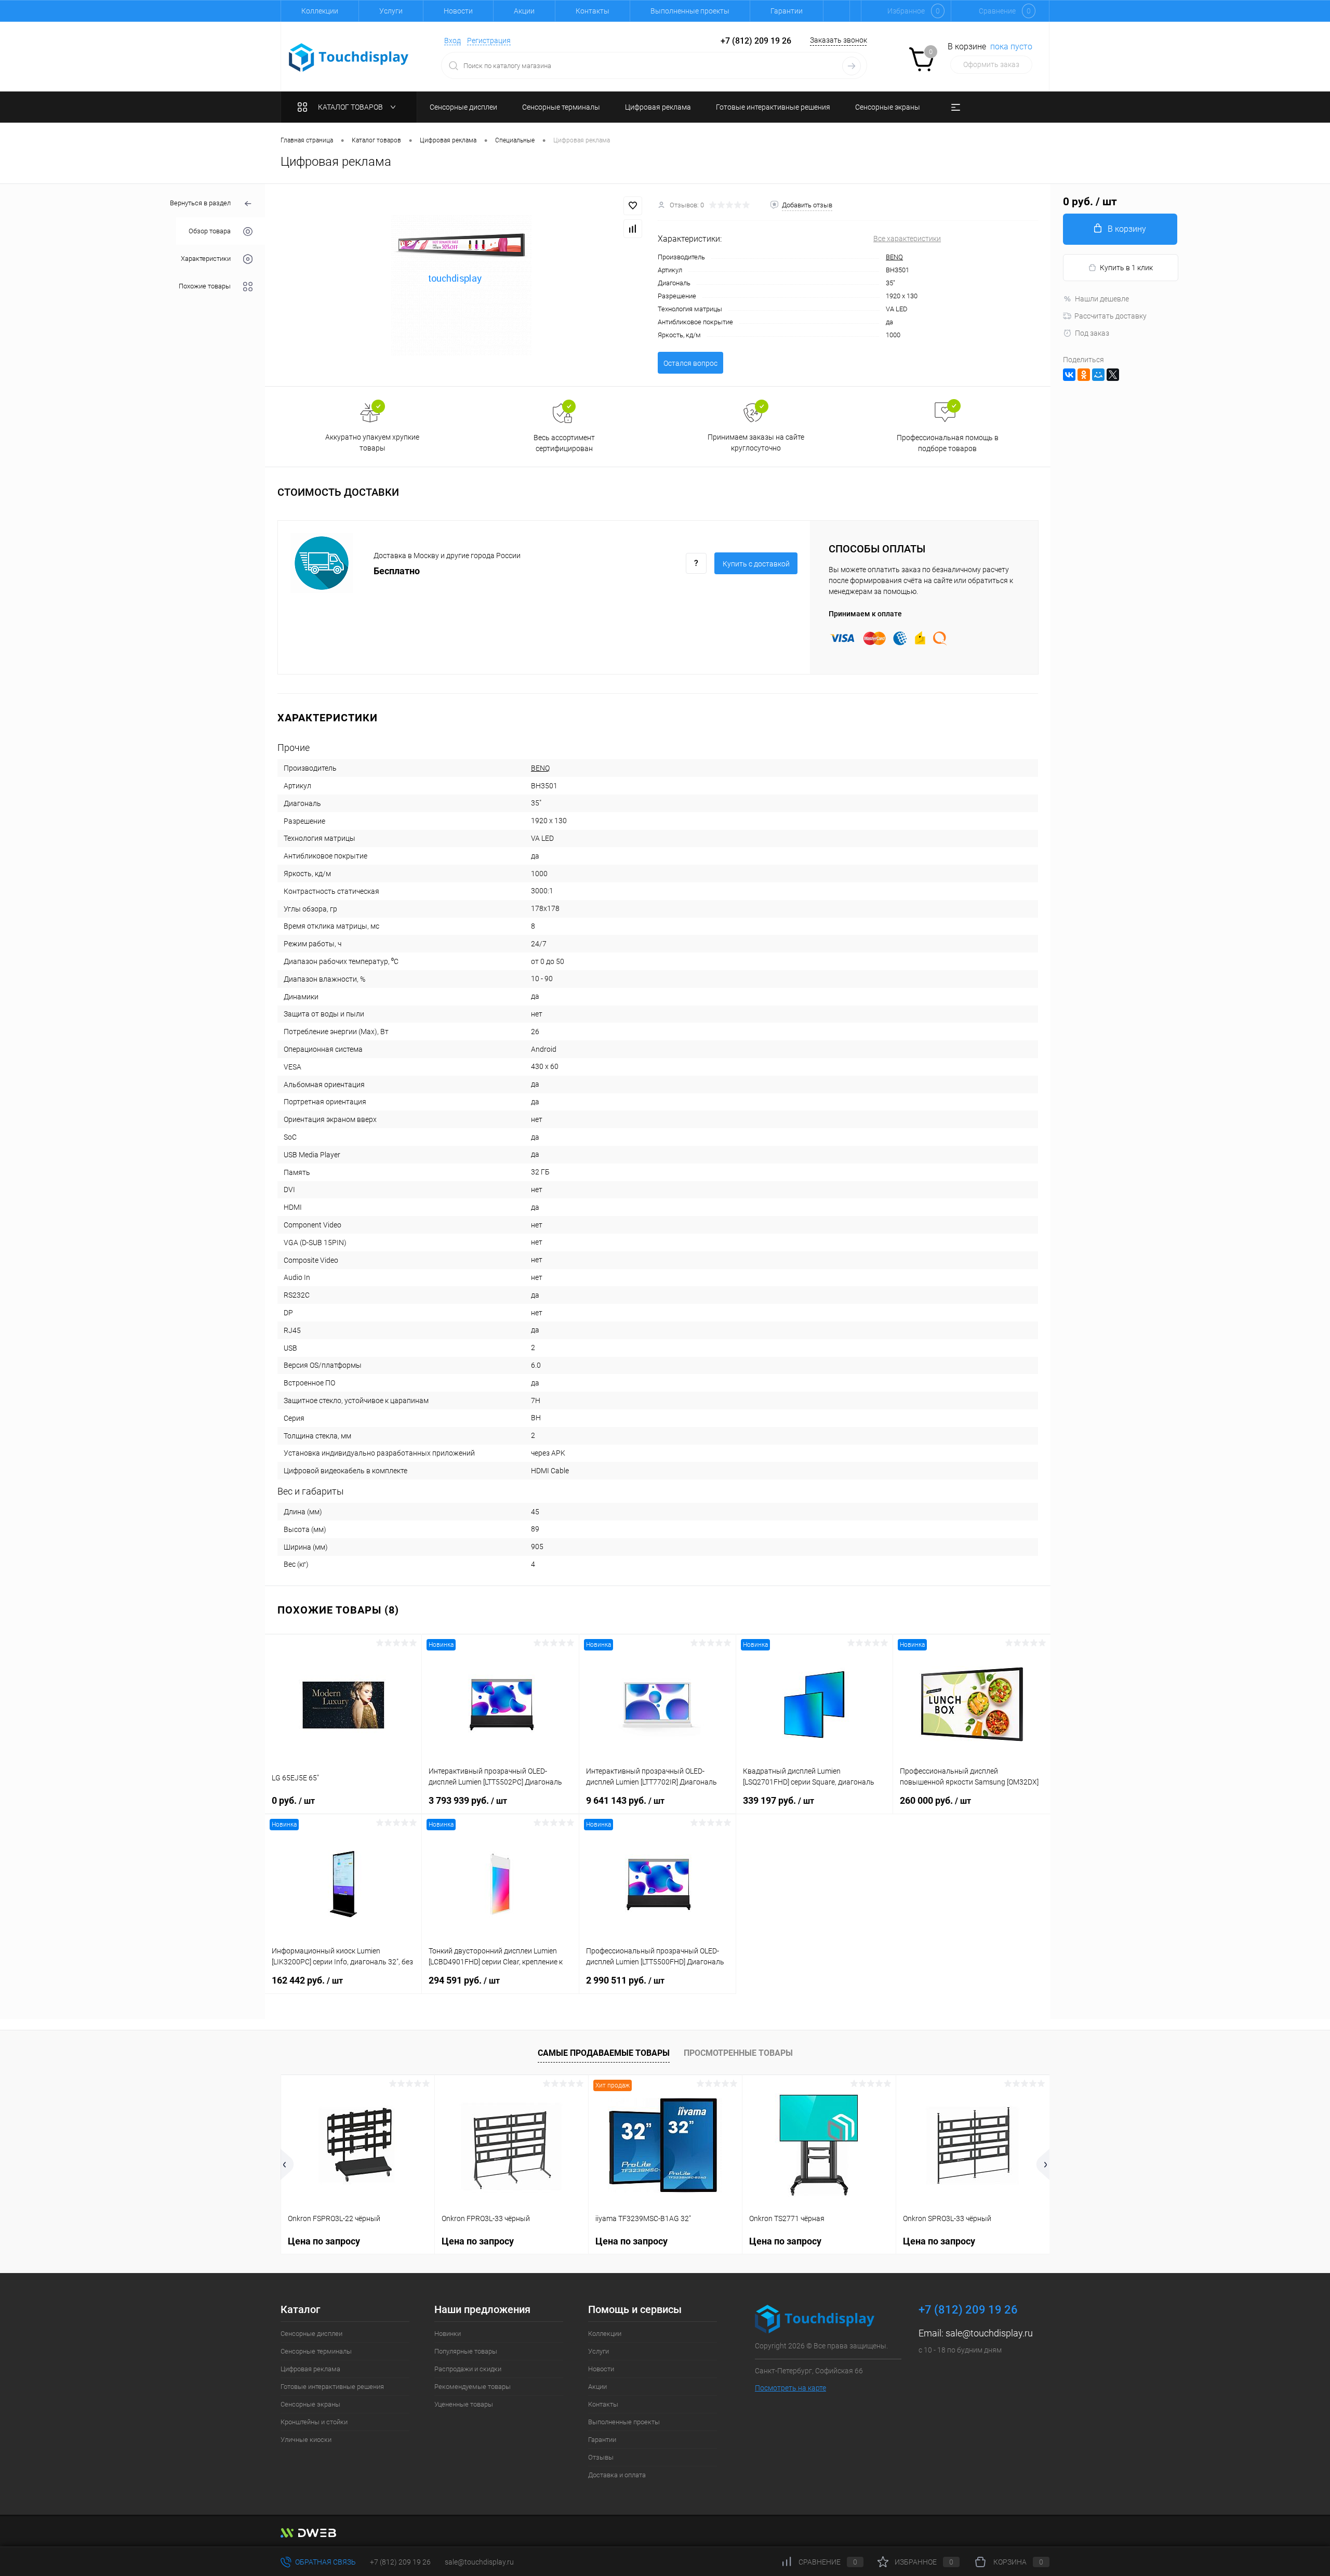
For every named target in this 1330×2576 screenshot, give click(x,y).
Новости (458, 11)
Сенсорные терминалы (316, 2351)
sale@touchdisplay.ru (989, 2333)
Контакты (593, 11)
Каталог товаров (351, 107)
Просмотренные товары (738, 2053)
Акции (524, 11)
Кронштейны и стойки (314, 2422)
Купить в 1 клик (1126, 268)
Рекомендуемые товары (473, 2387)
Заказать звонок (839, 40)
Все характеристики (907, 239)
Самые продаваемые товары (604, 2053)
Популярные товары (466, 2351)
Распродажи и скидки (468, 2369)
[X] (1113, 375)
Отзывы (601, 2457)
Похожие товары (205, 286)
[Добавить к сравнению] (633, 229)
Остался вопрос (690, 363)
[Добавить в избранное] (633, 206)
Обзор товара (210, 231)
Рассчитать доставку (1110, 316)
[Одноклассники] (1084, 375)
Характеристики (206, 259)
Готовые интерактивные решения (332, 2387)
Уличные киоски (306, 2440)
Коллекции (320, 11)
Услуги (391, 11)
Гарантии (787, 11)
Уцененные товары (464, 2404)
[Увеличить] (461, 285)
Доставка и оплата (617, 2475)
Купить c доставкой (756, 564)
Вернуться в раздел (200, 203)
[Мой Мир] (1098, 375)
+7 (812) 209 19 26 (400, 2562)
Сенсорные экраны (310, 2404)
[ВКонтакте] (1069, 375)
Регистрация (489, 41)
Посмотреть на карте (790, 2388)
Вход (453, 41)
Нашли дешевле (1102, 299)
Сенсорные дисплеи (311, 2334)
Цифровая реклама (310, 2369)
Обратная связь (325, 2562)
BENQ (894, 257)
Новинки (448, 2334)
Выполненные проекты (690, 11)
